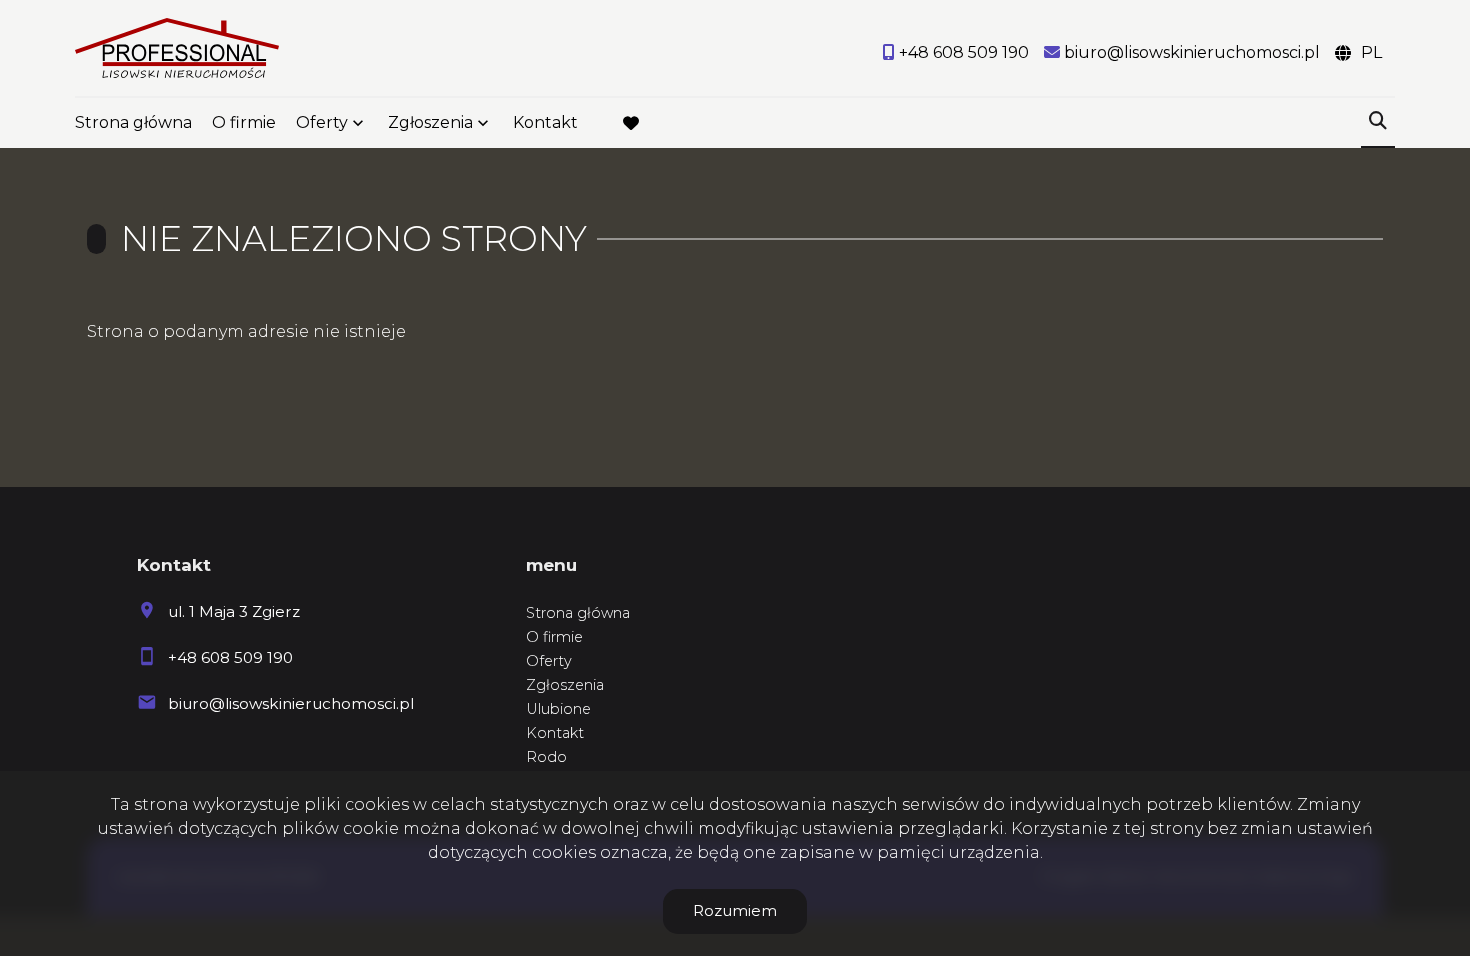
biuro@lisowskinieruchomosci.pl (291, 703)
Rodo (546, 757)
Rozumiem (735, 910)
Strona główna (133, 122)
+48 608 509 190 (230, 657)
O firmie (244, 122)
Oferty (322, 122)
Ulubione (558, 709)
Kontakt (545, 122)
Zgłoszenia (565, 685)
